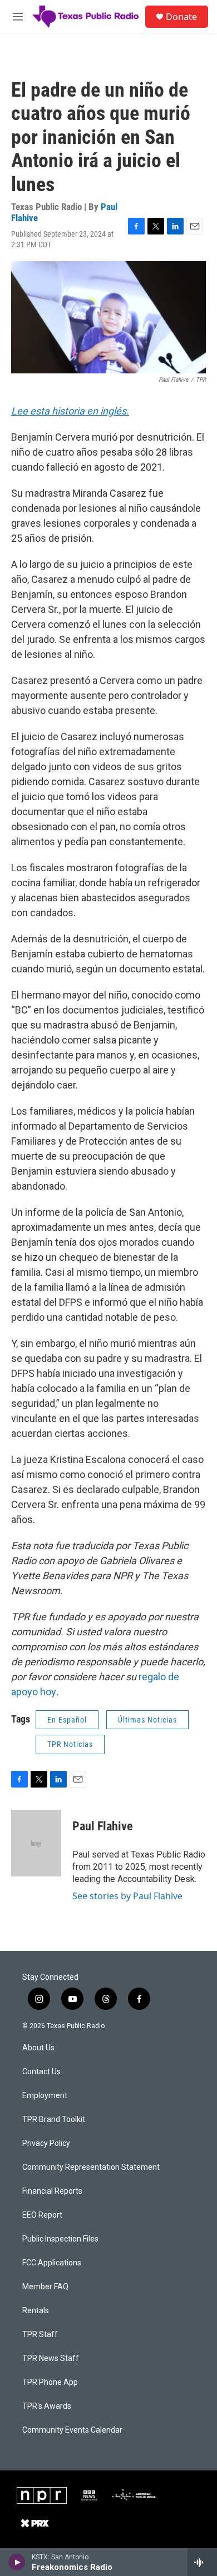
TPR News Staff (51, 2358)
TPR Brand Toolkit (54, 2120)
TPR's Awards (47, 2406)
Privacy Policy (46, 2143)
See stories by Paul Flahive (127, 1896)
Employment (45, 2096)
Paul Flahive (103, 1826)
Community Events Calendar (72, 2430)
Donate (181, 17)
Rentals (36, 2311)
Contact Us (41, 2072)
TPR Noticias (70, 1744)
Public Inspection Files (60, 2239)
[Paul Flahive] (36, 1843)
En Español (67, 1720)
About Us (38, 2048)
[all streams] (202, 2562)
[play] (17, 2562)
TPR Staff (40, 2335)
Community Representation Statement (91, 2167)
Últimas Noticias (147, 1720)
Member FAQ (45, 2287)
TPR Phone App (50, 2382)
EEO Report (42, 2215)
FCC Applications (52, 2263)
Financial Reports (52, 2191)
